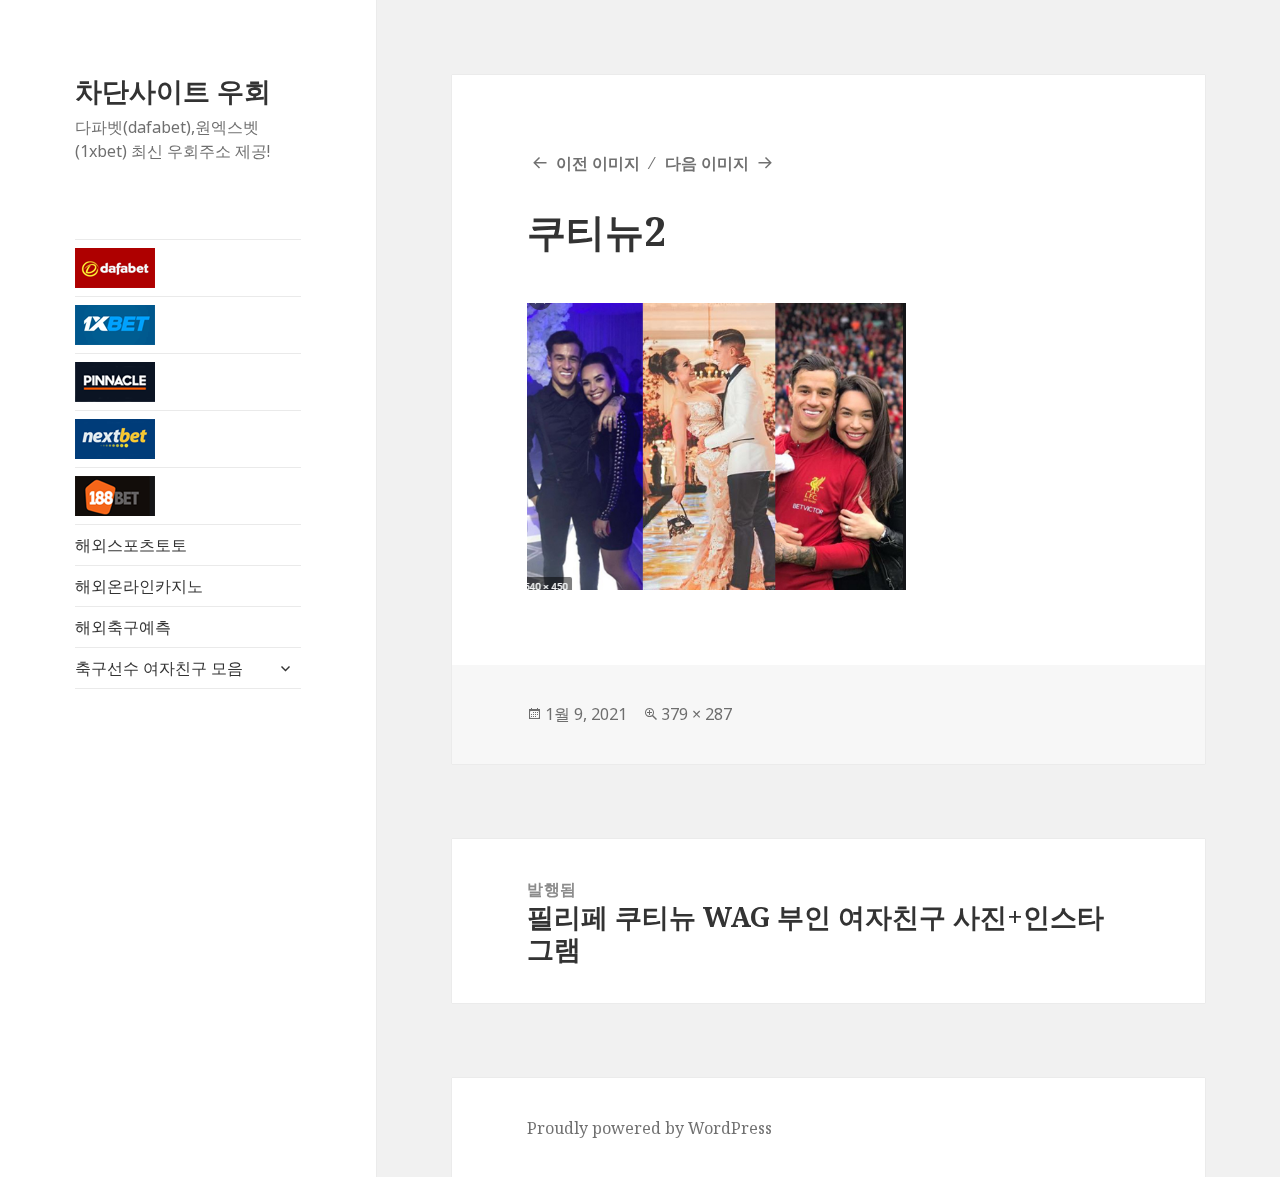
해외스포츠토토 (131, 545)
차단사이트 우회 (173, 90)
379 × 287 (696, 714)
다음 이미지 (707, 163)
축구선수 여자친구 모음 (159, 668)
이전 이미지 (598, 163)
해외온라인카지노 (139, 586)
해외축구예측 (123, 627)
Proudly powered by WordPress (649, 1128)
